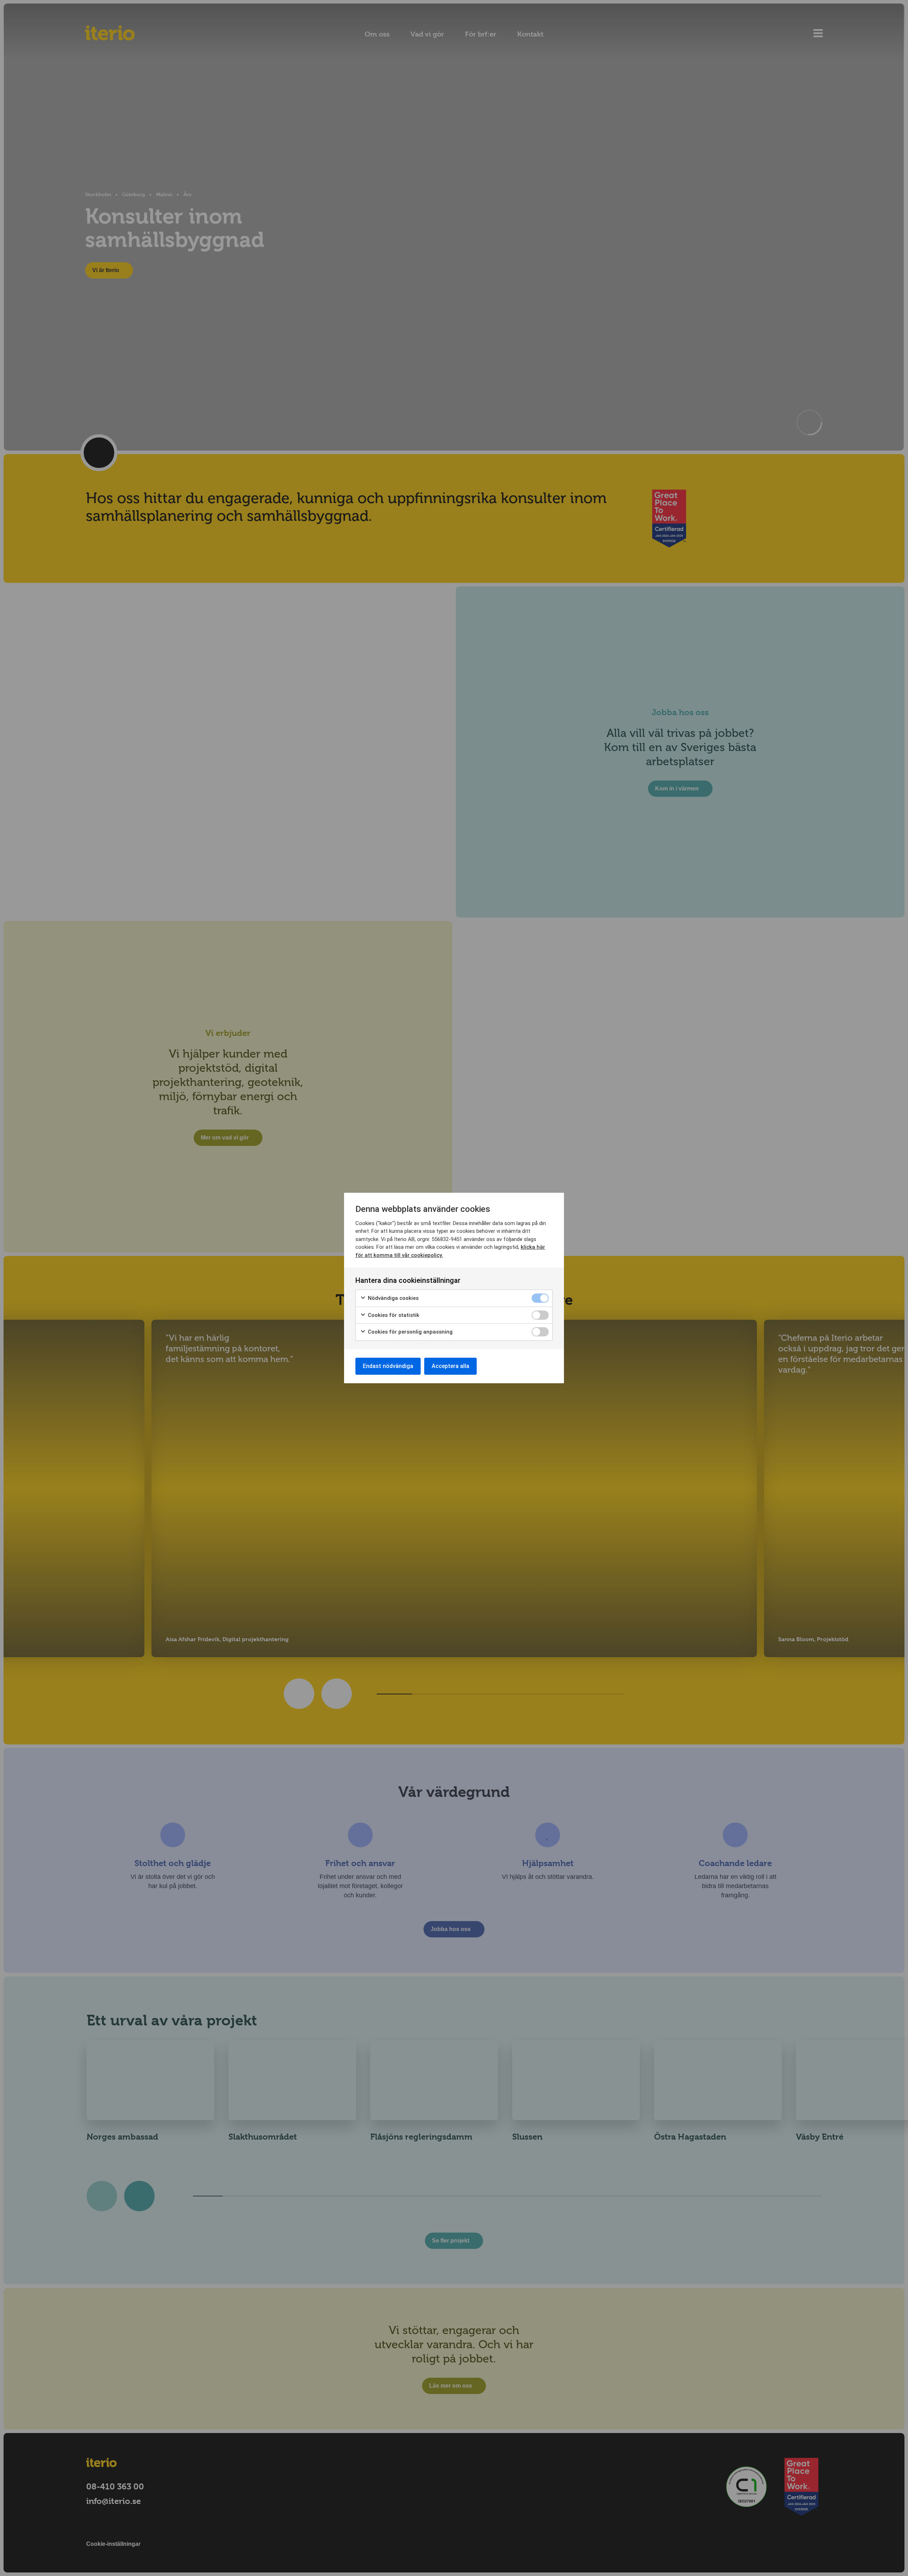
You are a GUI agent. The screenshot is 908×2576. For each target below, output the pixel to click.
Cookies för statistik (393, 1315)
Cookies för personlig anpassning (409, 1332)
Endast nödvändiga (388, 1366)
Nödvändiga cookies (392, 1298)
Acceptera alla (450, 1366)
